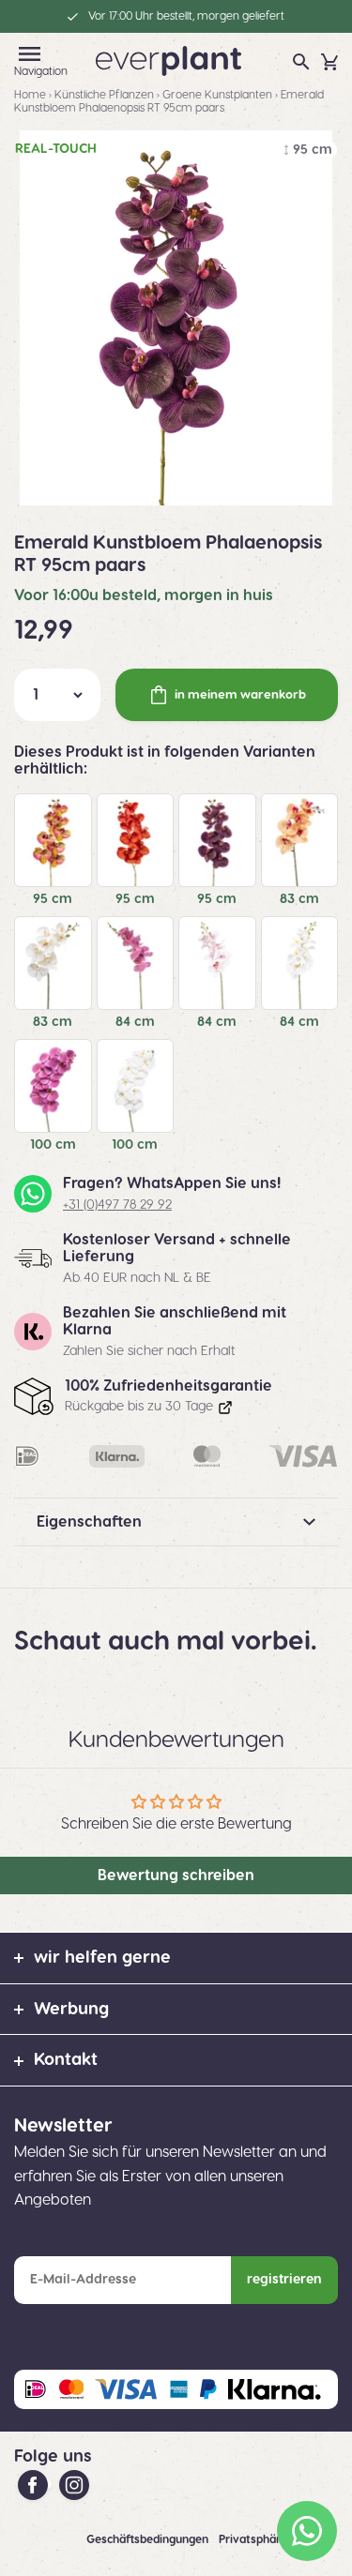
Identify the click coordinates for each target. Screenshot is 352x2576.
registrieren (284, 2280)
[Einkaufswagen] (329, 62)
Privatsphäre (254, 2539)
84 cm (135, 1022)
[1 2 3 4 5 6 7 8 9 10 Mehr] (57, 695)
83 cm (299, 899)
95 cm (53, 899)
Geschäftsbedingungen (149, 2539)
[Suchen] (301, 62)
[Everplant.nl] (168, 60)
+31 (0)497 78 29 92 (117, 1205)
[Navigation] (30, 54)
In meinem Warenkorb (240, 695)
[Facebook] (35, 2484)
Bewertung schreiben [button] (176, 1876)
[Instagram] (74, 2484)
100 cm (53, 1145)
